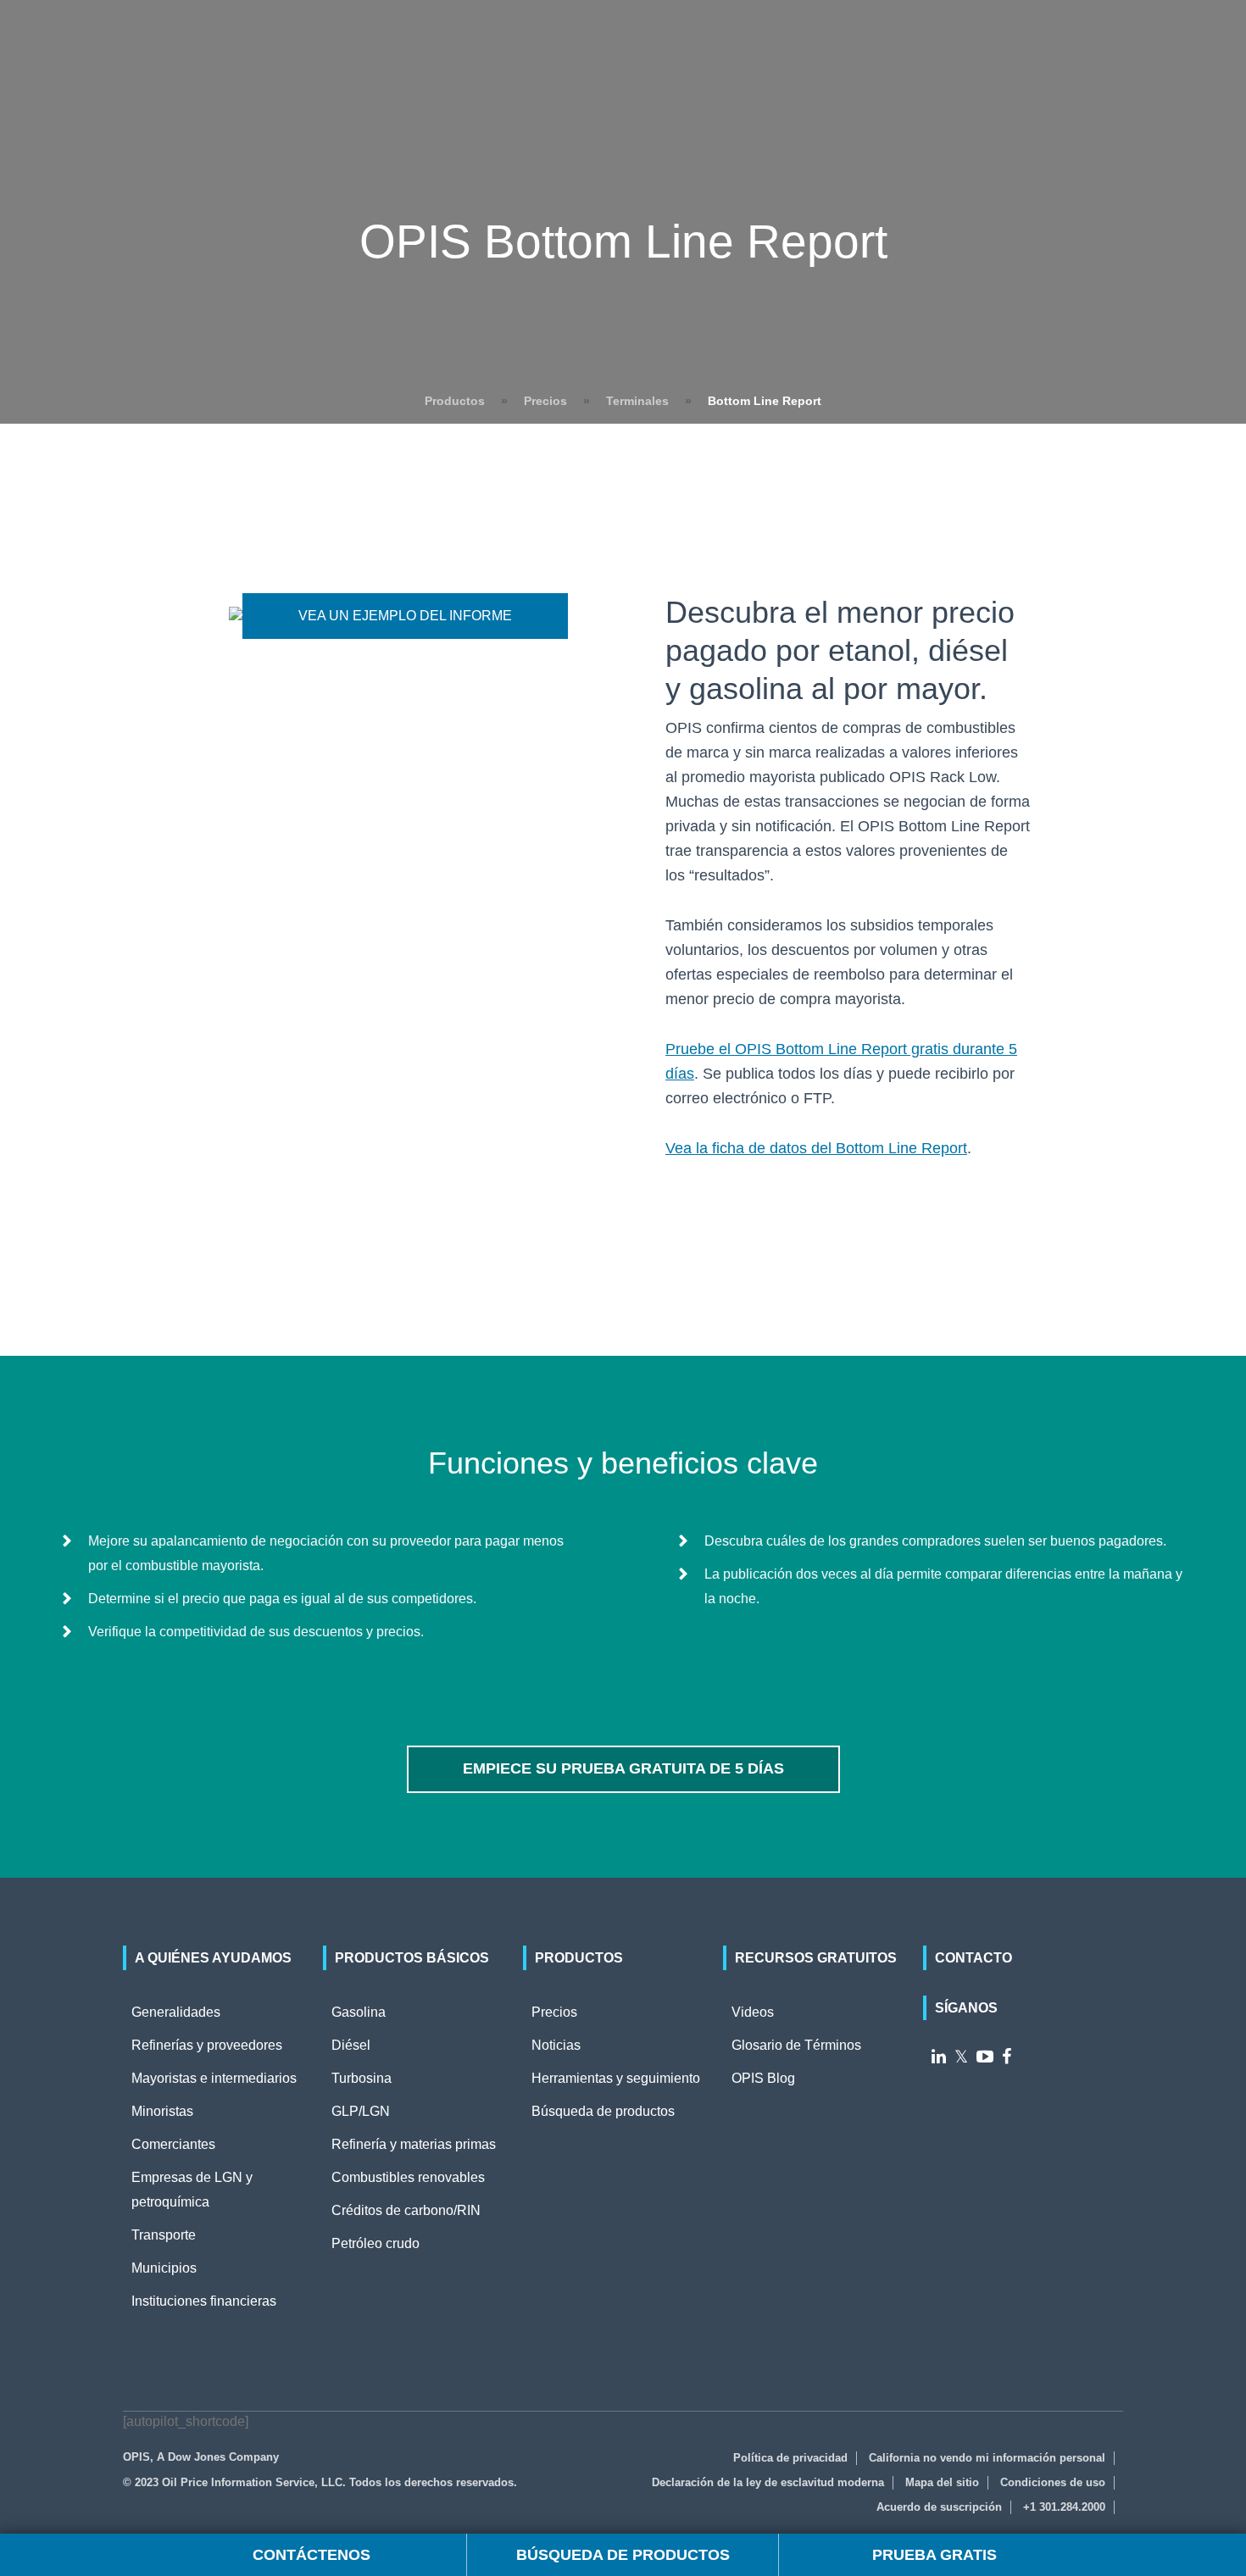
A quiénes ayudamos (213, 1958)
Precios (545, 401)
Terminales (637, 401)
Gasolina (359, 2012)
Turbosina (362, 2078)
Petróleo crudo (375, 2243)
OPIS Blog (763, 2078)
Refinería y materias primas (414, 2144)
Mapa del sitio (942, 2482)
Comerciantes (173, 2144)
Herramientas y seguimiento (616, 2078)
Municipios (164, 2268)
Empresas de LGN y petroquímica (192, 2190)
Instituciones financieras (204, 2301)
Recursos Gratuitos (816, 1958)
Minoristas (162, 2111)
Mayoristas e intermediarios (214, 2078)
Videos (753, 2012)
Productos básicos (412, 1958)
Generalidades (176, 2012)
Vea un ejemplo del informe (405, 616)
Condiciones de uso (1053, 2482)
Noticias (556, 2045)
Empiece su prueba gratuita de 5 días (623, 1768)
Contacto (973, 1958)
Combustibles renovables (408, 2177)
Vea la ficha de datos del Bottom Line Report (816, 1148)
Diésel (351, 2045)
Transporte (164, 2235)
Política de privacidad (790, 2458)
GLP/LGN (361, 2111)
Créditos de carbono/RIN (406, 2210)
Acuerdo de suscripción (939, 2507)
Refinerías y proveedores (207, 2045)
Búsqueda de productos (603, 2111)
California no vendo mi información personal (987, 2458)
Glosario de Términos (796, 2045)
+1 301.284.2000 (1064, 2507)
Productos (455, 401)
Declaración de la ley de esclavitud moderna (768, 2482)
